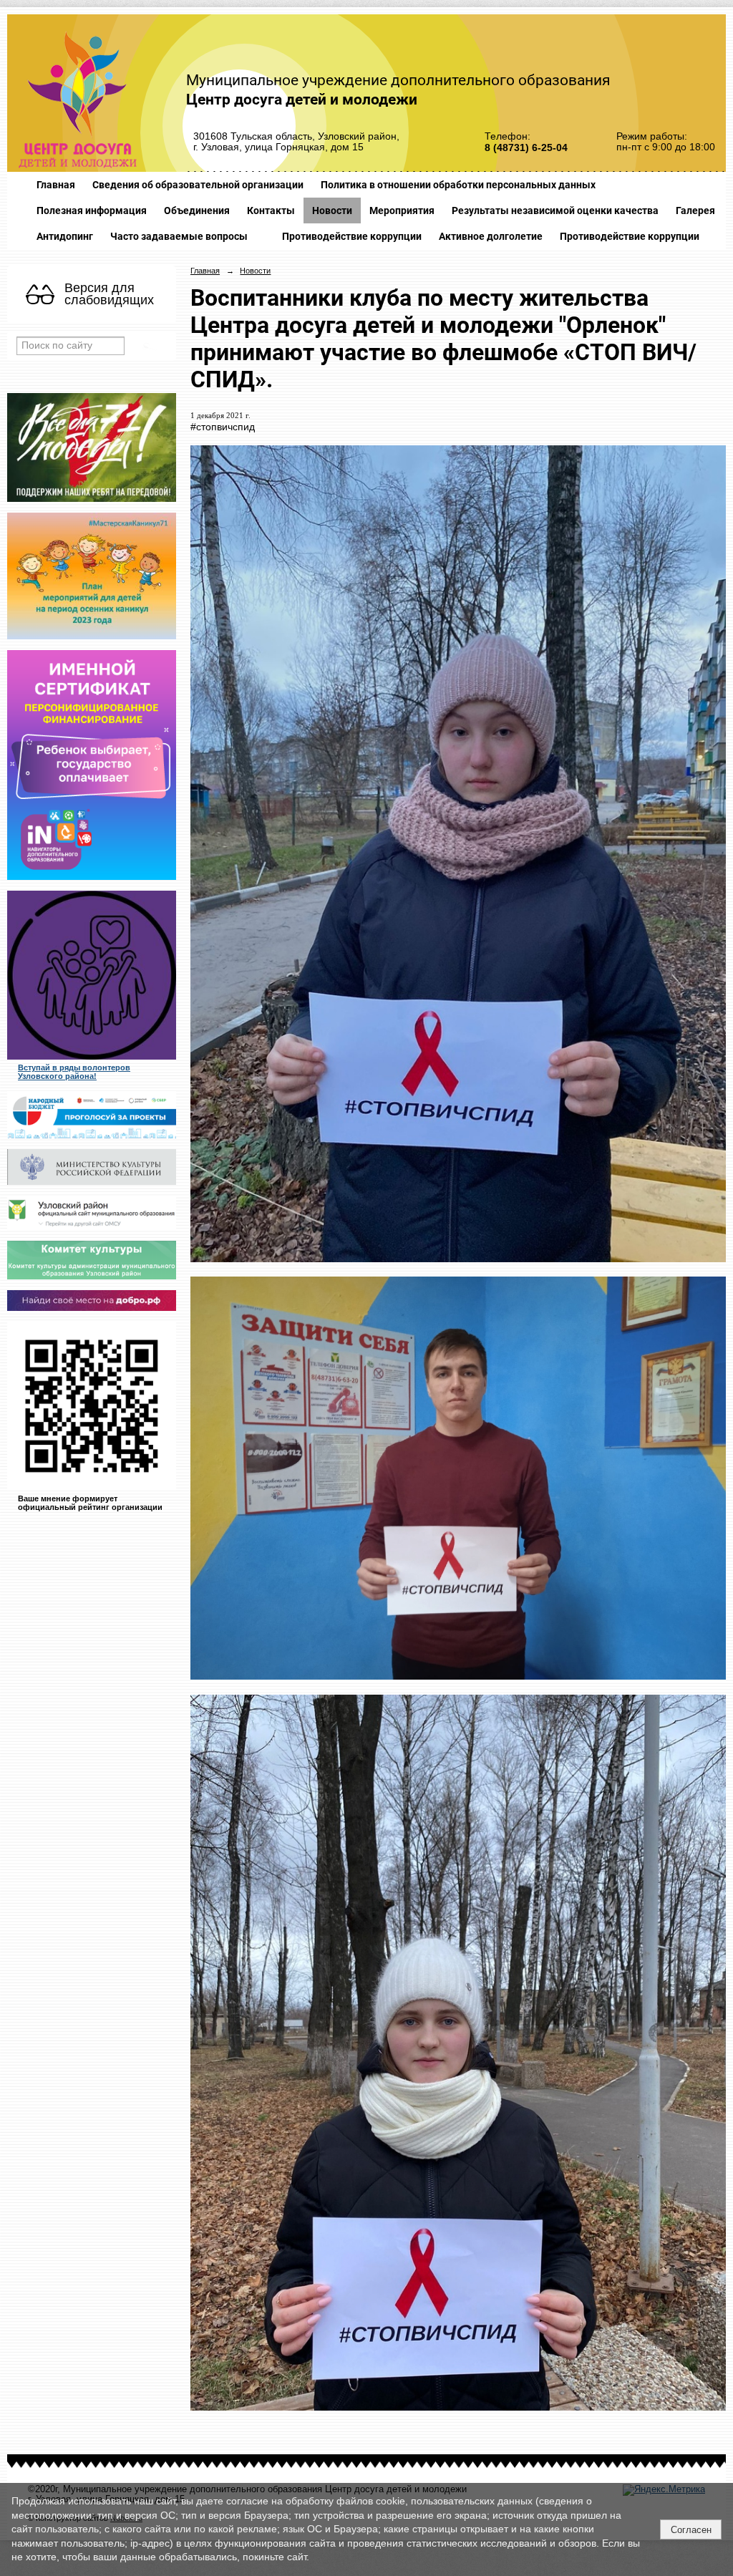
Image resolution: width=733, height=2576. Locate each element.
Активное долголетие (491, 236)
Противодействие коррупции (352, 236)
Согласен (691, 2530)
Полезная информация (92, 210)
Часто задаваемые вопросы (179, 236)
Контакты (271, 210)
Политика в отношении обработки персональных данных (458, 185)
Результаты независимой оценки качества (555, 210)
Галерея (695, 210)
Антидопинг (65, 236)
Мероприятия (402, 210)
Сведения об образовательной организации (198, 185)
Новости (332, 210)
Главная (56, 185)
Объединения (197, 210)
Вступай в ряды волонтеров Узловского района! (74, 1072)
